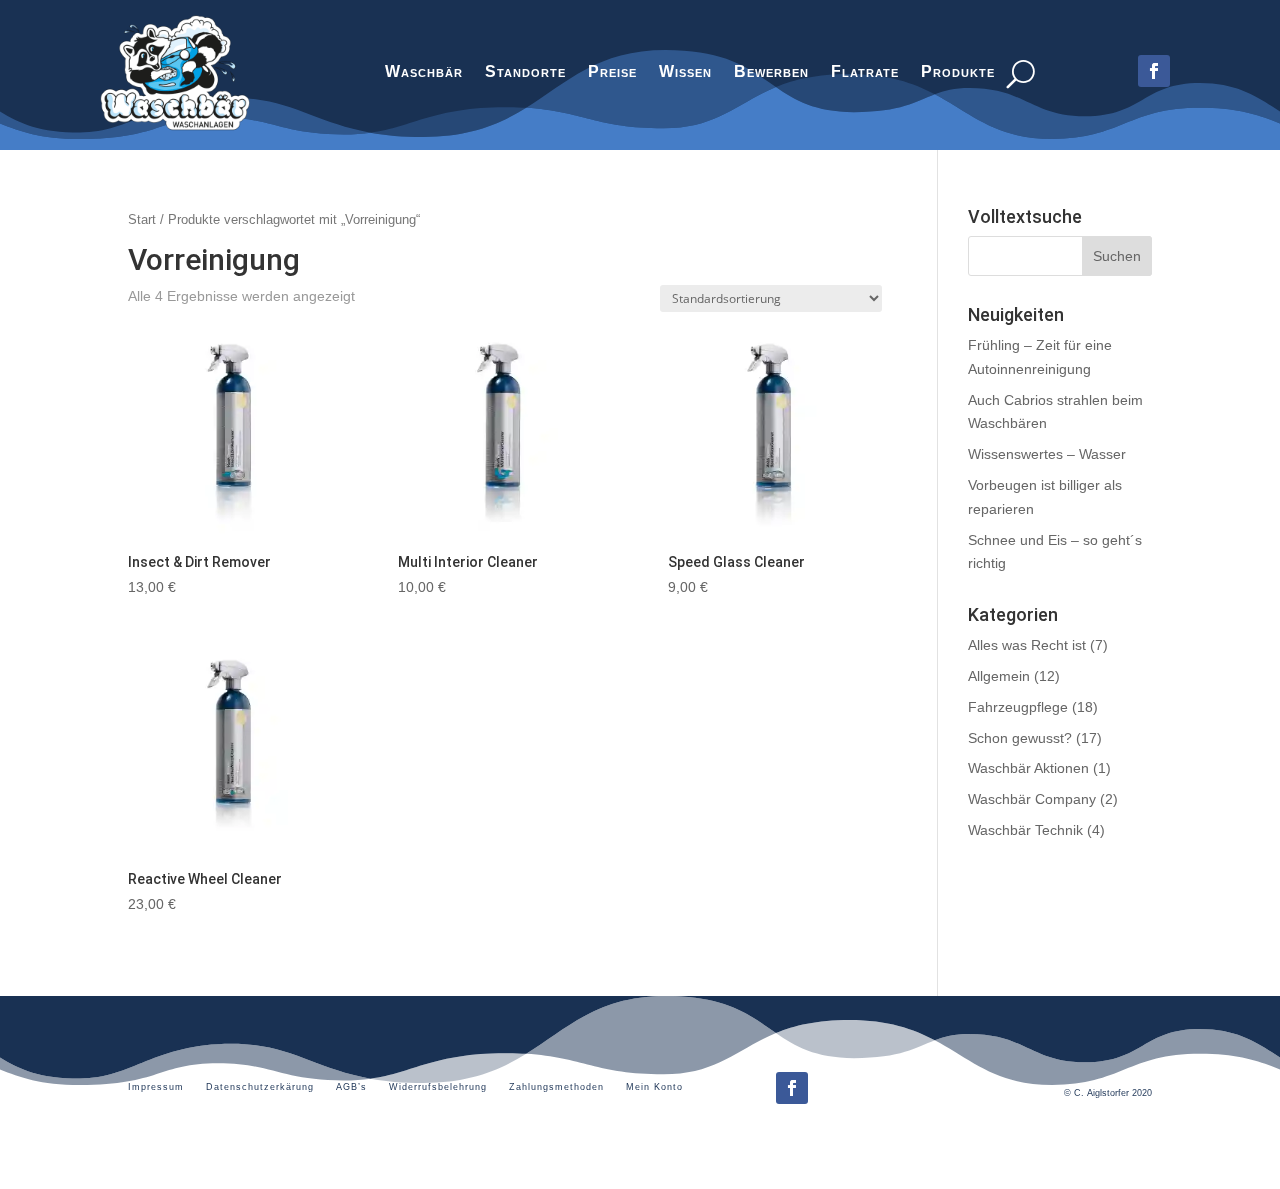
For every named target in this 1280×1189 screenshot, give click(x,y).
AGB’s (351, 1087)
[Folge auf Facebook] (792, 1088)
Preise (612, 74)
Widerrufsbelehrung (438, 1087)
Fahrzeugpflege (1018, 707)
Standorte (525, 74)
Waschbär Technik (1025, 830)
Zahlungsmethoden (556, 1087)
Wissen (685, 74)
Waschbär (424, 74)
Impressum (156, 1087)
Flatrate (865, 74)
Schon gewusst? (1020, 738)
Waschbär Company (1032, 799)
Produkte (958, 74)
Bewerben (771, 74)
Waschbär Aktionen (1028, 768)
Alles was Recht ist (1027, 645)
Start (142, 219)
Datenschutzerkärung (260, 1087)
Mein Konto (654, 1087)
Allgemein (999, 676)
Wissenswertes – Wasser (1047, 454)
